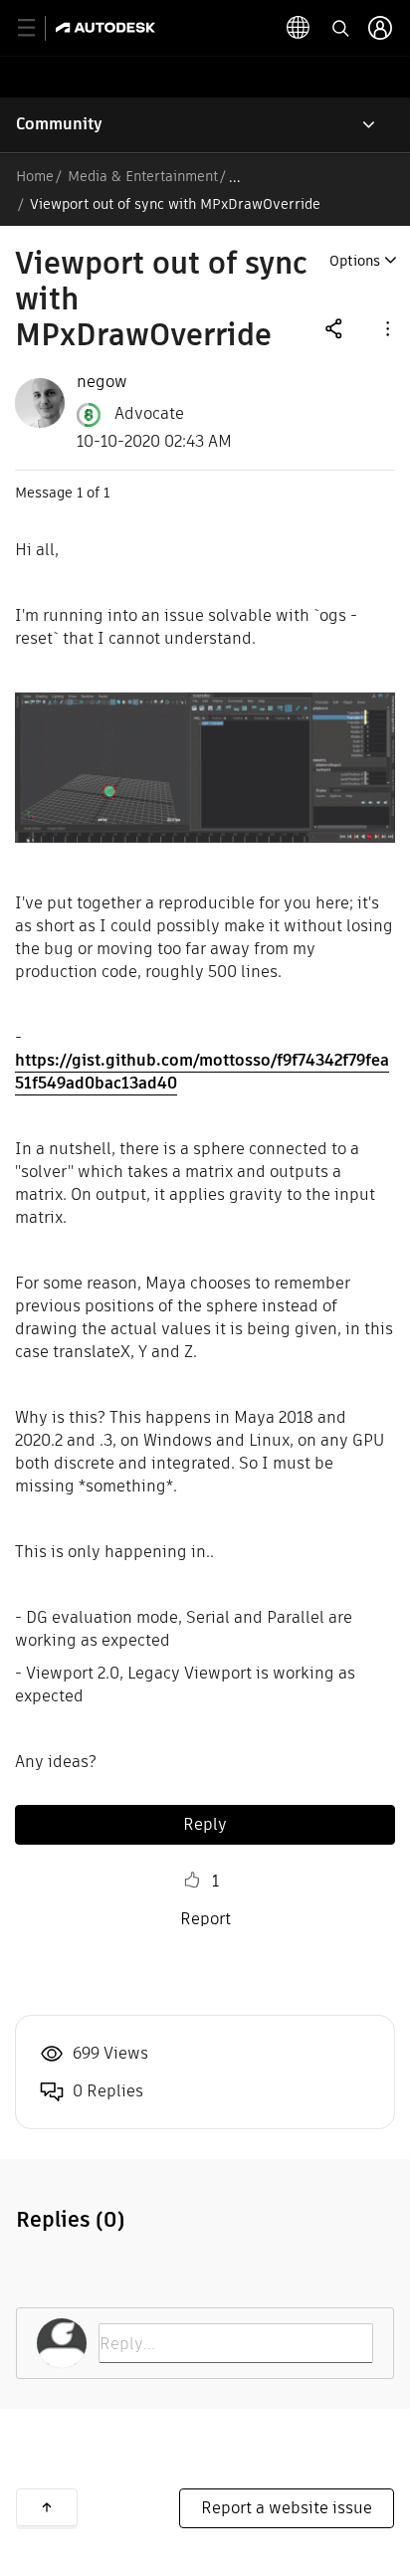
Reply (205, 1824)
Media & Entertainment (143, 176)
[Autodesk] (108, 27)
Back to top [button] (47, 2507)
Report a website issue (287, 2508)
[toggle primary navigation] (37, 28)
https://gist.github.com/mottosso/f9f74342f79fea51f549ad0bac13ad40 (202, 1072)
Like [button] (192, 1881)
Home (35, 176)
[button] (386, 328)
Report (205, 1919)
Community (59, 124)
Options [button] (355, 261)
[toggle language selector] (299, 28)
